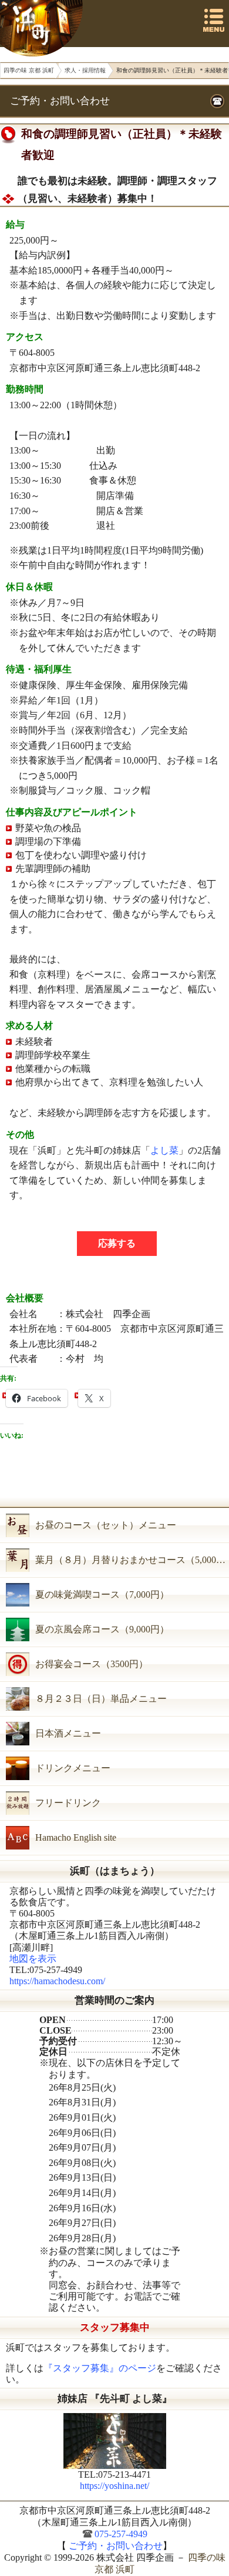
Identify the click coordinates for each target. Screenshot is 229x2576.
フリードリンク (68, 1803)
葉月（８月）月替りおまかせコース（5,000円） (132, 1560)
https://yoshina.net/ (114, 2486)
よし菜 (164, 1150)
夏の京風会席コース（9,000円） (102, 1629)
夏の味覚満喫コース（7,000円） (102, 1594)
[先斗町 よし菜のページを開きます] (114, 2441)
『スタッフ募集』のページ (100, 2368)
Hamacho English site (76, 1837)
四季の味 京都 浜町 (43, 28)
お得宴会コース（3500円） (92, 1664)
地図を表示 (33, 1959)
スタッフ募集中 (115, 2327)
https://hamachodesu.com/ (57, 1981)
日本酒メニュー (68, 1733)
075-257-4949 (121, 2534)
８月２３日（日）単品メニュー (101, 1699)
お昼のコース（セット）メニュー (106, 1525)
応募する (117, 1243)
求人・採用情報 (85, 70)
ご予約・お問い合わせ (60, 101)
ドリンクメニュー (73, 1768)
